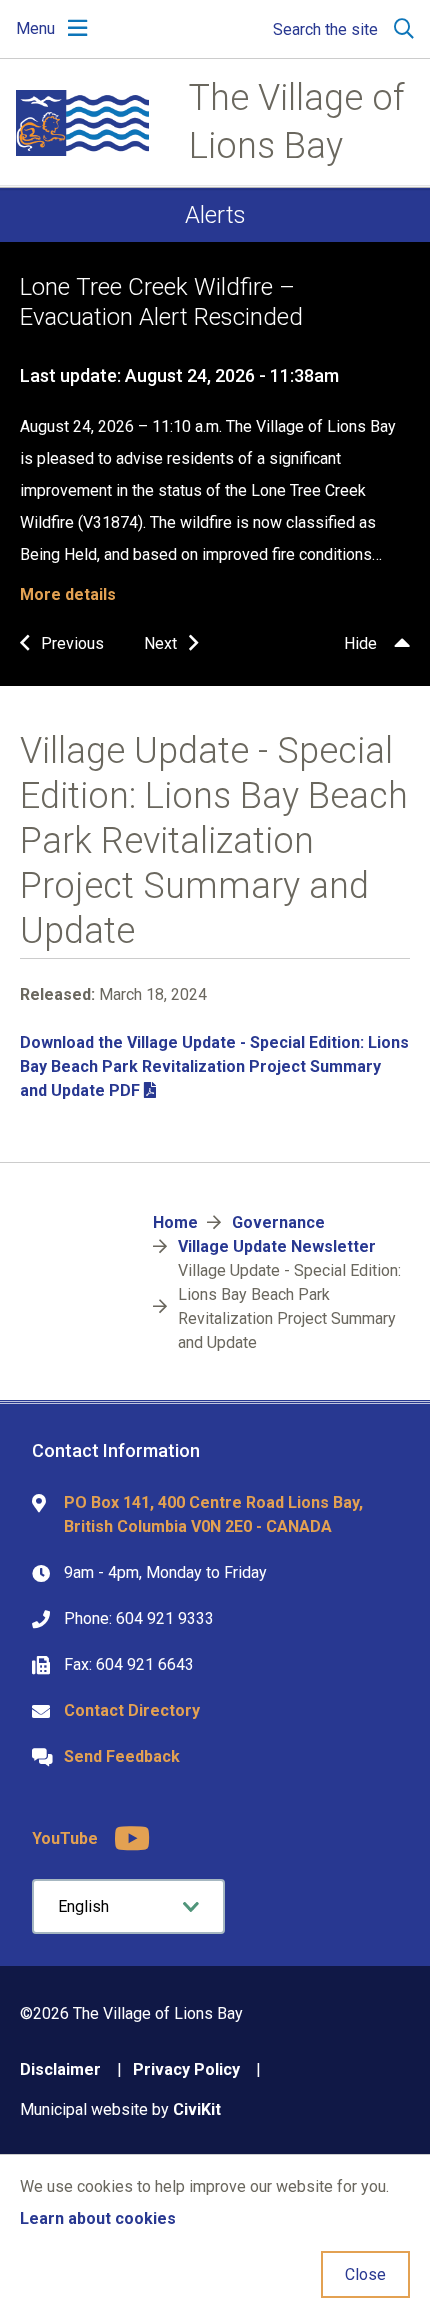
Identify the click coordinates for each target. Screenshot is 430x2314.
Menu (35, 28)
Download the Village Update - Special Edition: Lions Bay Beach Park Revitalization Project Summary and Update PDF (214, 1066)
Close (365, 2274)
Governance (278, 1222)
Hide (360, 643)
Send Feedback (122, 1756)
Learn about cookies (98, 2218)
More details (68, 594)
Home (175, 1222)
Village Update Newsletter (277, 1246)
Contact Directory (132, 1710)
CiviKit (197, 2109)
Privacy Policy (186, 2069)
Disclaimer (60, 2069)
